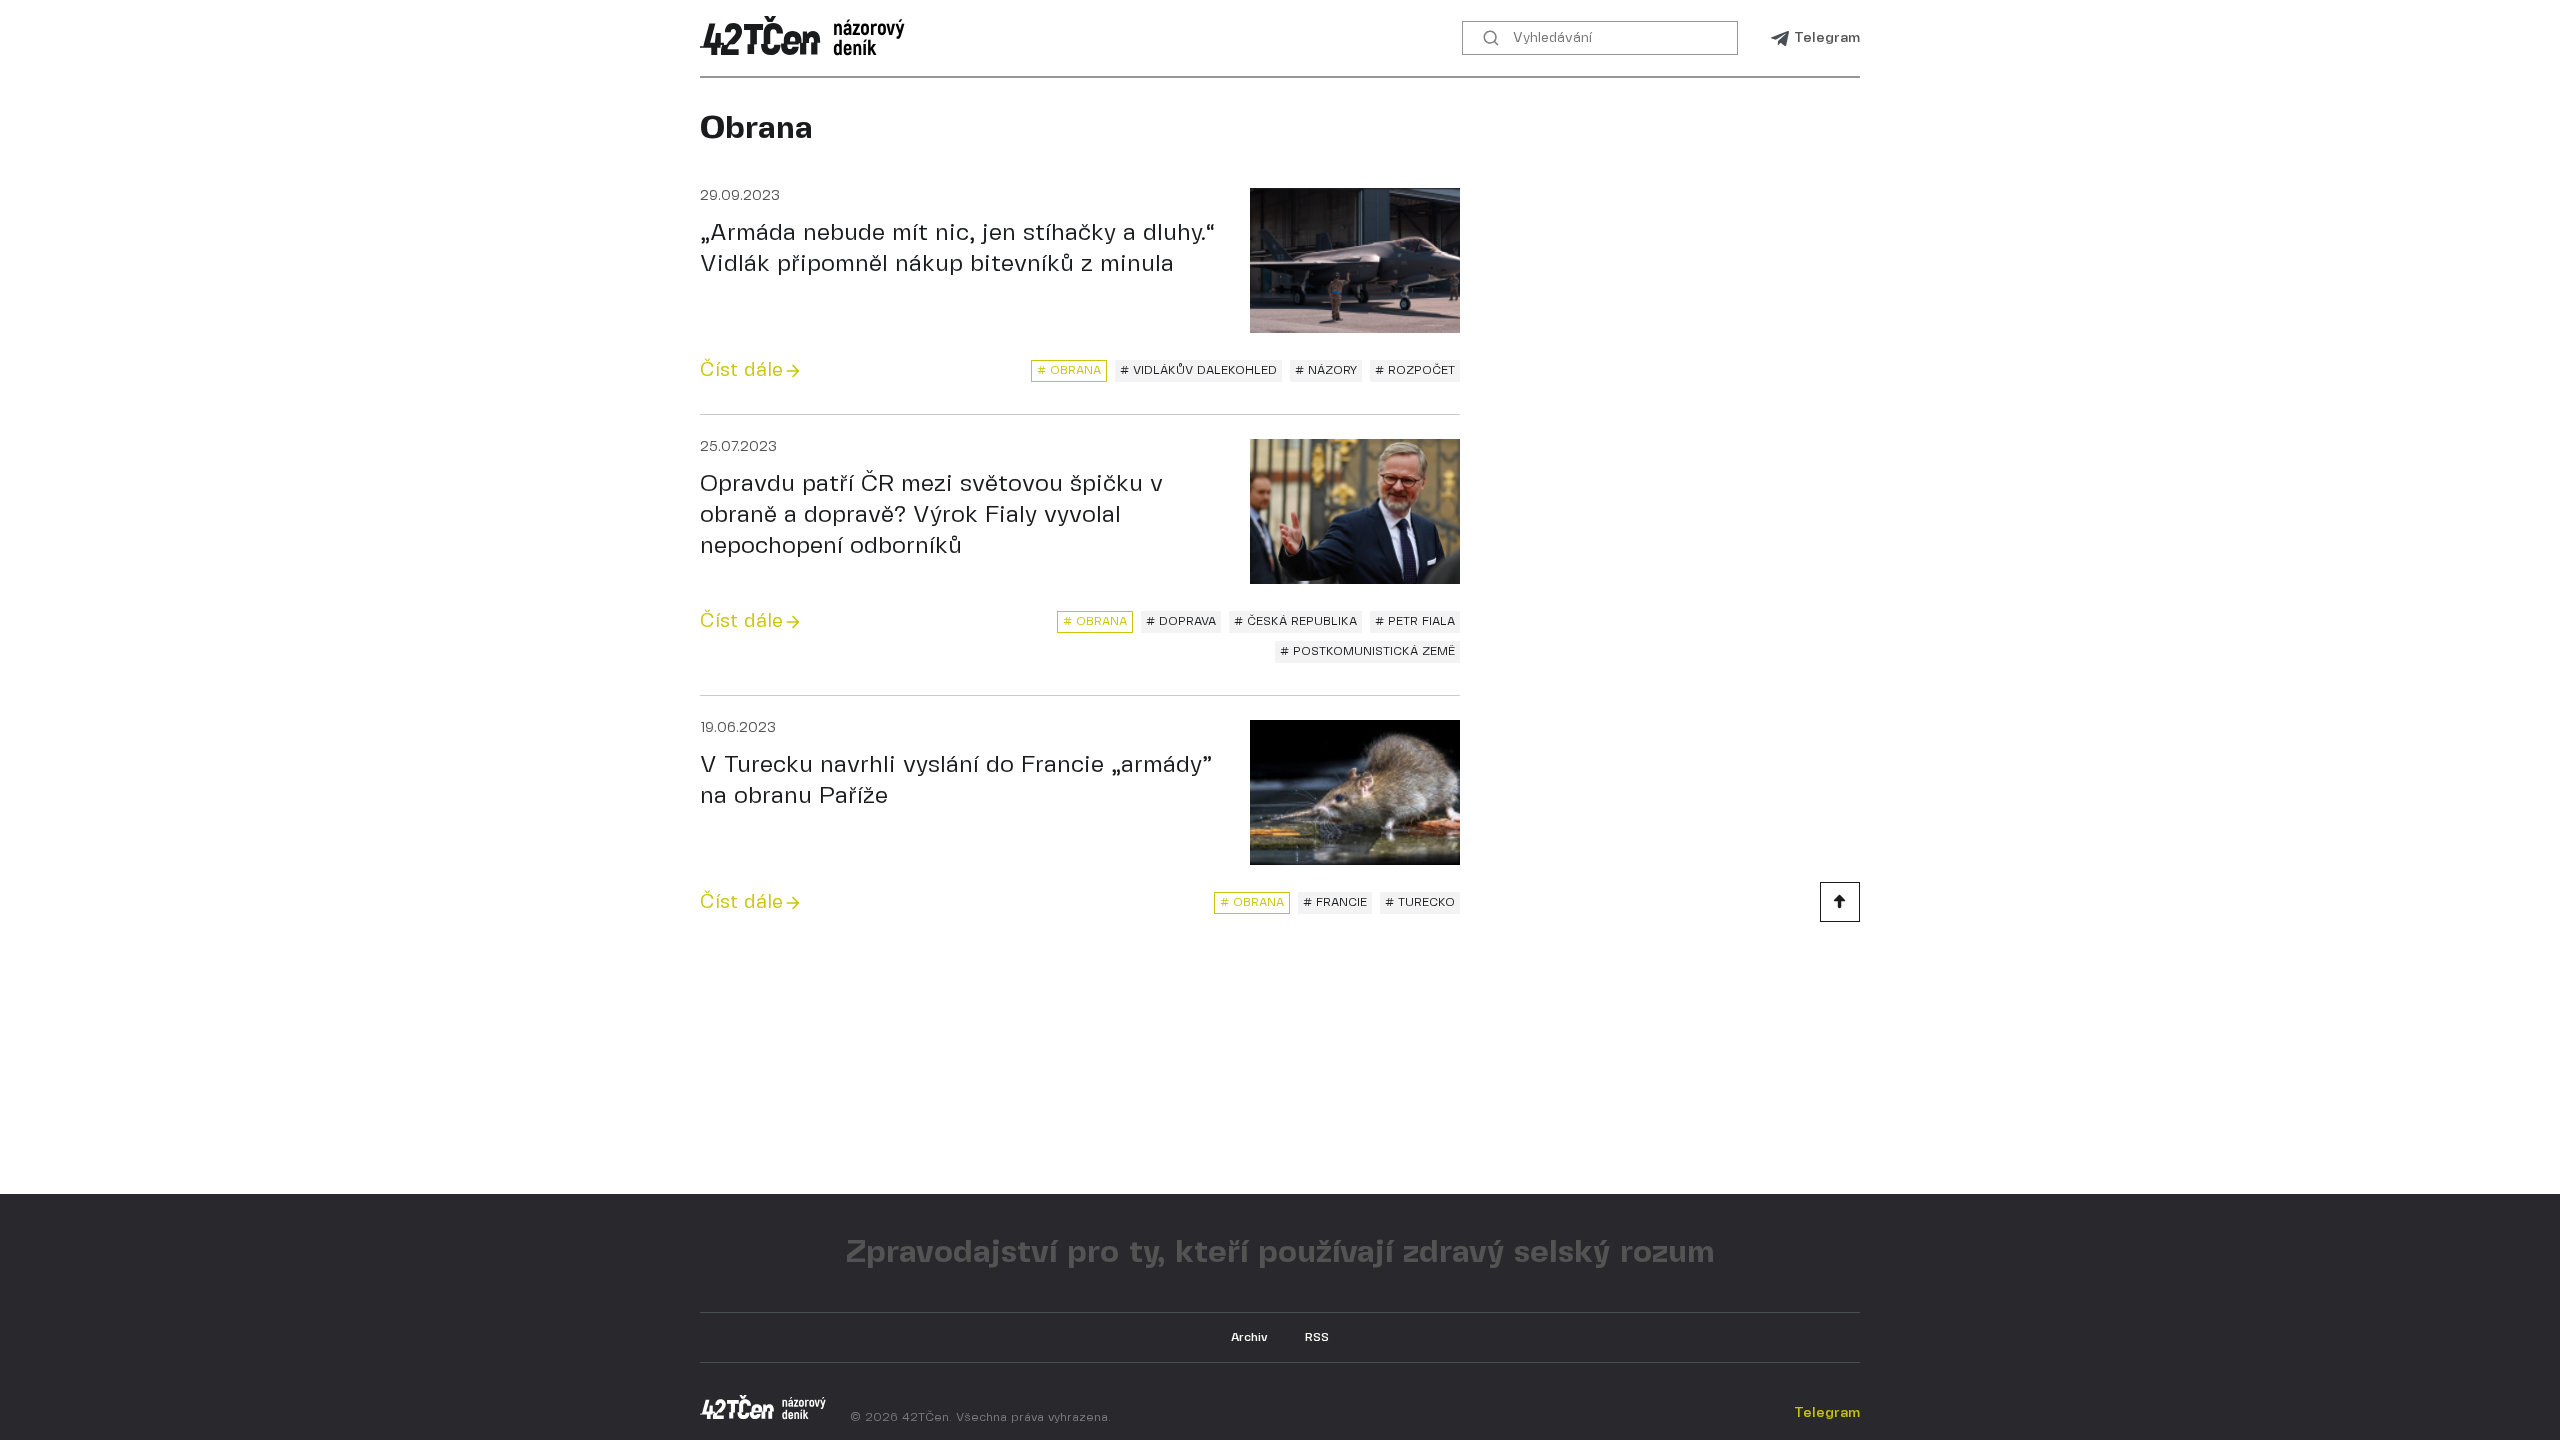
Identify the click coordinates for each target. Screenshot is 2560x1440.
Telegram (1827, 38)
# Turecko (1420, 902)
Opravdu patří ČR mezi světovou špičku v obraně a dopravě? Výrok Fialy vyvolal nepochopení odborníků (931, 515)
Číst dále (741, 370)
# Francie (1335, 902)
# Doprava (1181, 621)
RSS (1317, 1337)
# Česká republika (1295, 621)
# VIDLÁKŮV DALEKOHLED (1198, 370)
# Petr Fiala (1415, 621)
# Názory (1326, 370)
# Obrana (1069, 370)
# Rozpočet (1415, 370)
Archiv (1249, 1337)
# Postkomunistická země (1367, 651)
